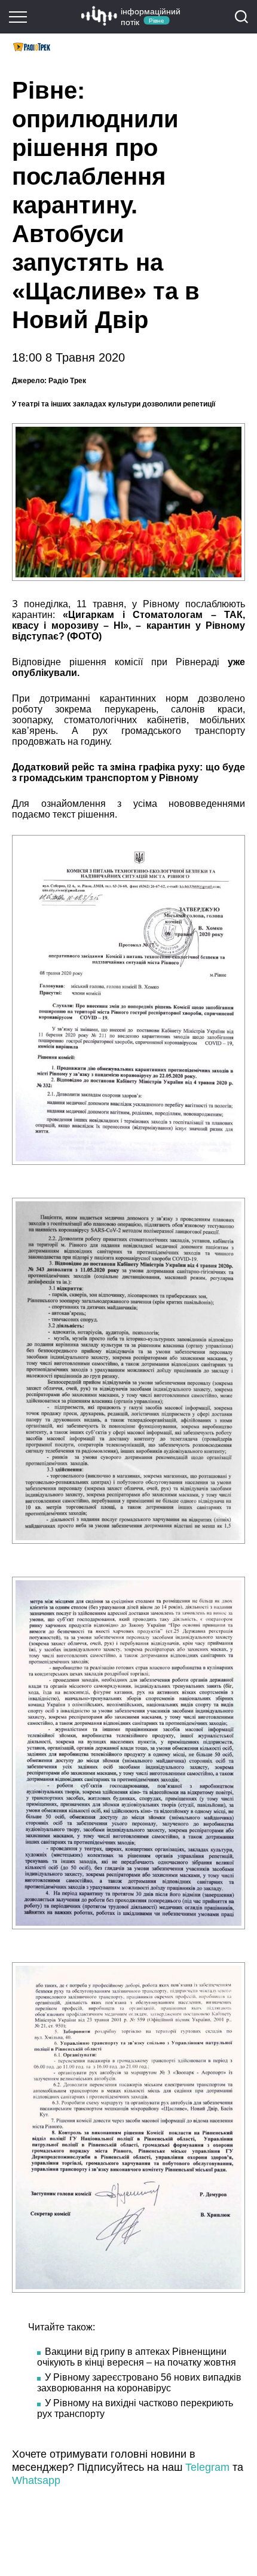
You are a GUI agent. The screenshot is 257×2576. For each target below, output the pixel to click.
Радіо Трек (66, 381)
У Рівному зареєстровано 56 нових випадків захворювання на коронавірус (139, 2383)
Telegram (207, 2467)
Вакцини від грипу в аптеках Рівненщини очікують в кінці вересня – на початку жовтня (137, 2357)
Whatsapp (36, 2480)
